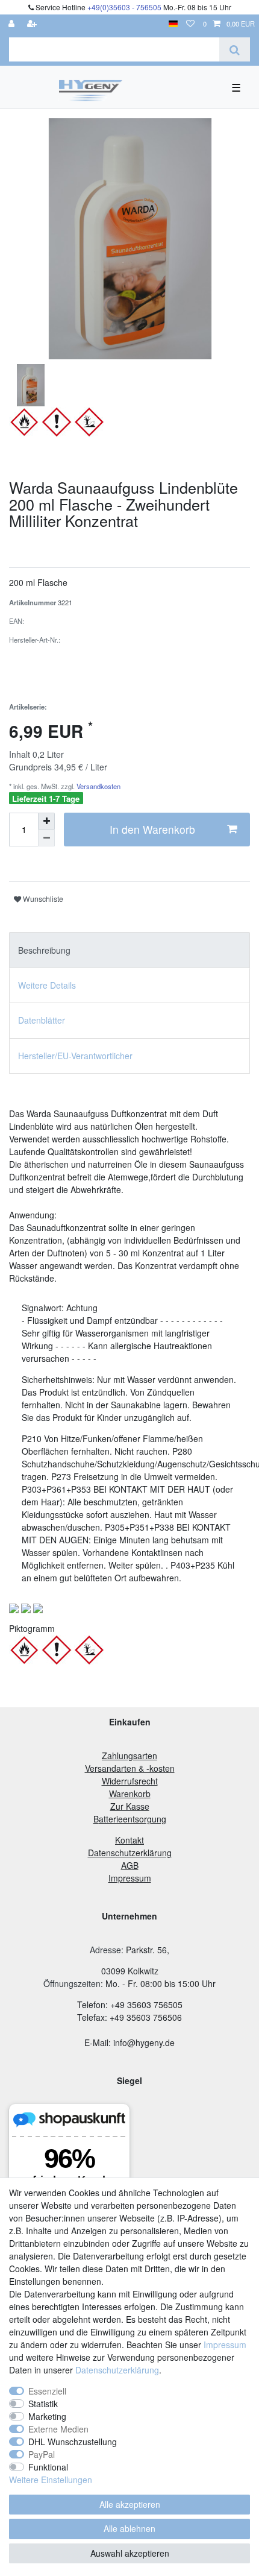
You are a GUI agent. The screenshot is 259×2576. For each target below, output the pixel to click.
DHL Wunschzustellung (73, 2442)
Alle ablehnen (129, 2528)
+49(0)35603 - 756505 (124, 7)
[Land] (173, 24)
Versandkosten (98, 786)
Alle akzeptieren (130, 2504)
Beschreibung (44, 950)
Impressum (225, 2345)
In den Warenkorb (152, 829)
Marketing (47, 2416)
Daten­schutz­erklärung (117, 2370)
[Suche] (235, 49)
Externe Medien (58, 2429)
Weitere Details (47, 985)
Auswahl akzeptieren (130, 2553)
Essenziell (47, 2391)
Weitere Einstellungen (51, 2480)
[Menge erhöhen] (46, 821)
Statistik (43, 2404)
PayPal (42, 2454)
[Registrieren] (33, 24)
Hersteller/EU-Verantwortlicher (75, 1056)
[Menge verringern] (46, 838)
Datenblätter (42, 1020)
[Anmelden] (13, 24)
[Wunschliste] (190, 24)
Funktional (48, 2467)
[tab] (129, 950)
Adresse (105, 1950)
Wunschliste (42, 899)
